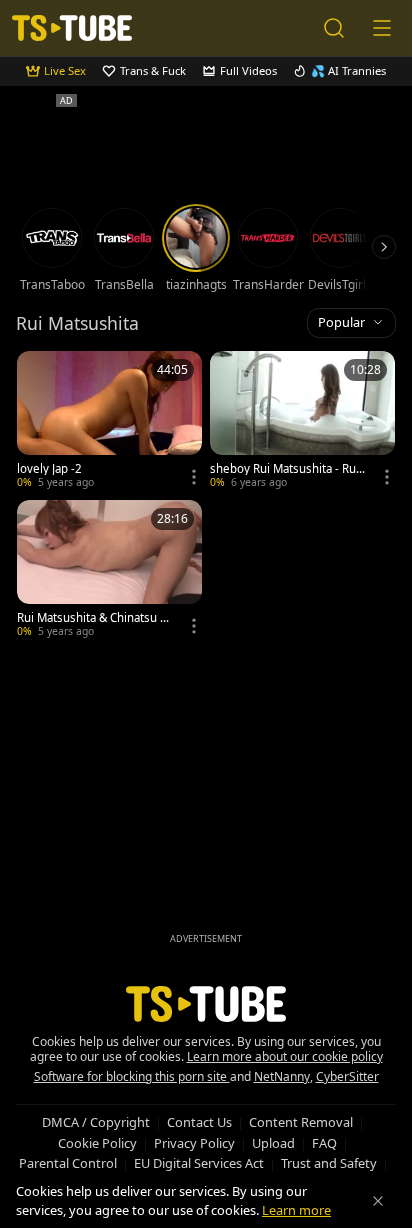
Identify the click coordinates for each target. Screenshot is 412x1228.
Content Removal (301, 1122)
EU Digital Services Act (199, 1163)
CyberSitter (347, 1076)
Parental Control (68, 1163)
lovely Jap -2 (49, 469)
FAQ (324, 1143)
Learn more (296, 1210)
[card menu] (194, 477)
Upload (273, 1143)
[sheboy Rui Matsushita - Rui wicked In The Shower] (302, 421)
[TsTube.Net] (72, 28)
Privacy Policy (194, 1143)
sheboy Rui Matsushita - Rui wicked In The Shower (284, 469)
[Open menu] (382, 28)
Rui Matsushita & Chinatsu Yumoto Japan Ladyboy (92, 618)
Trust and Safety (329, 1163)
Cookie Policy (97, 1143)
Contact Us (199, 1122)
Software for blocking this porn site (132, 1076)
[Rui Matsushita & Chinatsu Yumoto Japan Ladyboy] (109, 570)
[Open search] (334, 28)
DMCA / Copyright (96, 1122)
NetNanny (282, 1076)
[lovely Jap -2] (109, 421)
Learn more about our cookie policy (285, 1056)
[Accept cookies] (378, 1201)
